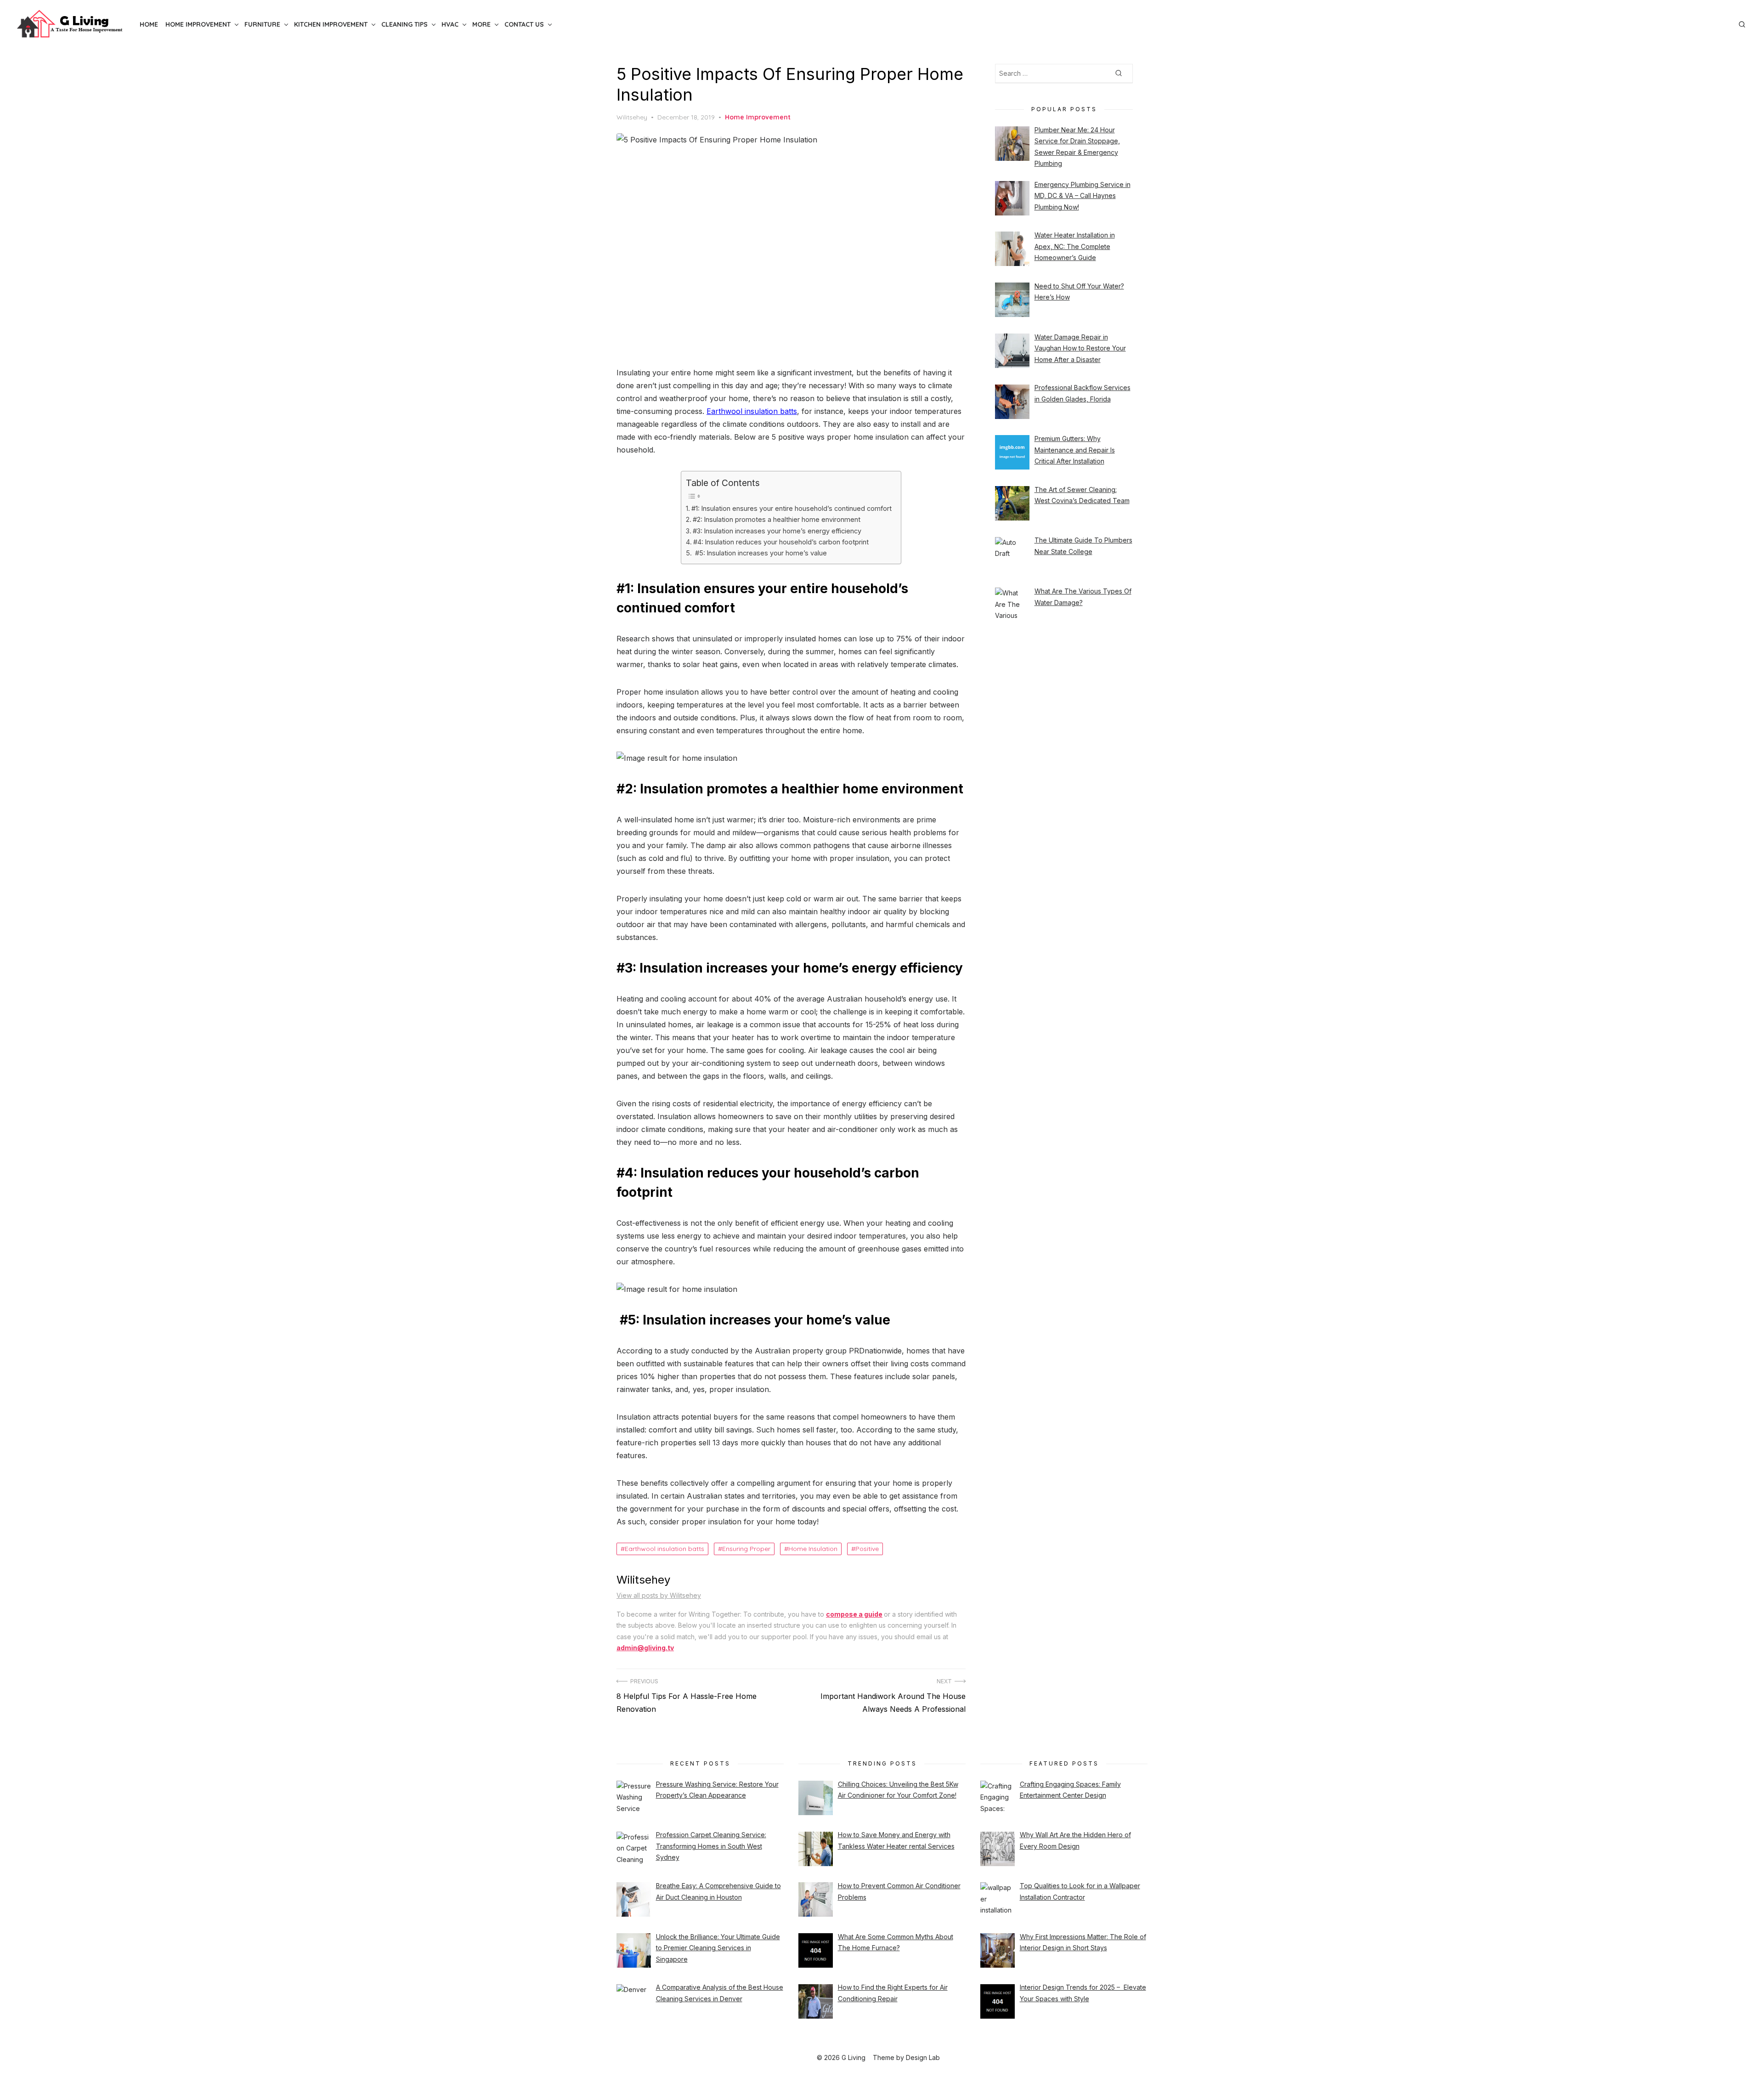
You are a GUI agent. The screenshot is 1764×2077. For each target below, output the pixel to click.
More (481, 24)
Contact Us (524, 24)
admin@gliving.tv (645, 1648)
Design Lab (923, 2057)
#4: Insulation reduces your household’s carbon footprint (781, 542)
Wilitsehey (632, 117)
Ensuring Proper (746, 1549)
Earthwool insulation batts (752, 411)
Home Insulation (813, 1549)
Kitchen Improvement (331, 24)
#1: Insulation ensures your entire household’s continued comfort (792, 508)
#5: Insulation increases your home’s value (760, 553)
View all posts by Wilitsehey (659, 1595)
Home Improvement (198, 24)
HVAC (450, 24)
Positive (867, 1549)
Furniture (262, 24)
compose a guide (854, 1614)
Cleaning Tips (404, 24)
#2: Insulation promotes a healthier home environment (777, 519)
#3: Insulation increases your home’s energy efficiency (777, 531)
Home (149, 24)
